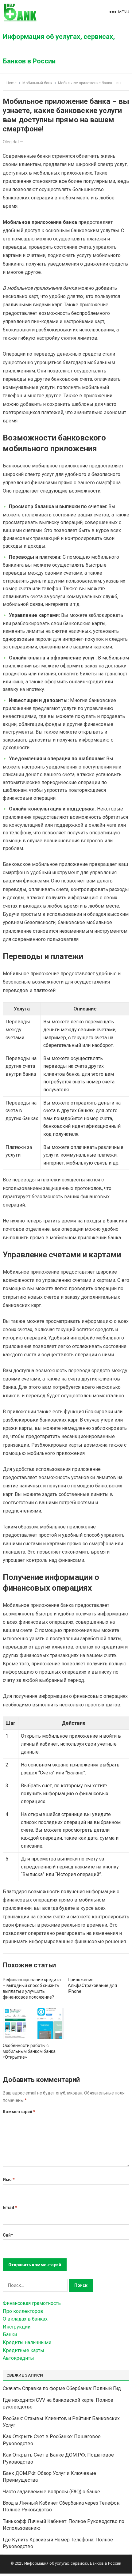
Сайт (8, 2235)
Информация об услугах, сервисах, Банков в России (59, 49)
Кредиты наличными (27, 2342)
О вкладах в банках (25, 2319)
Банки (10, 2334)
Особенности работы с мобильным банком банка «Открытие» (29, 2051)
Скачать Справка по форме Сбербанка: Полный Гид (62, 2388)
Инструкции (17, 2327)
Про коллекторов (23, 2311)
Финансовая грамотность (32, 2303)
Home (12, 83)
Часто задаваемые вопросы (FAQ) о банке (51, 2492)
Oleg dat (11, 142)
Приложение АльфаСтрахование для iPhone (92, 1985)
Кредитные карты (23, 2350)
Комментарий (19, 2112)
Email (10, 2208)
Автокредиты (18, 2358)
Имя (9, 2180)
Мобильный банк (37, 83)
